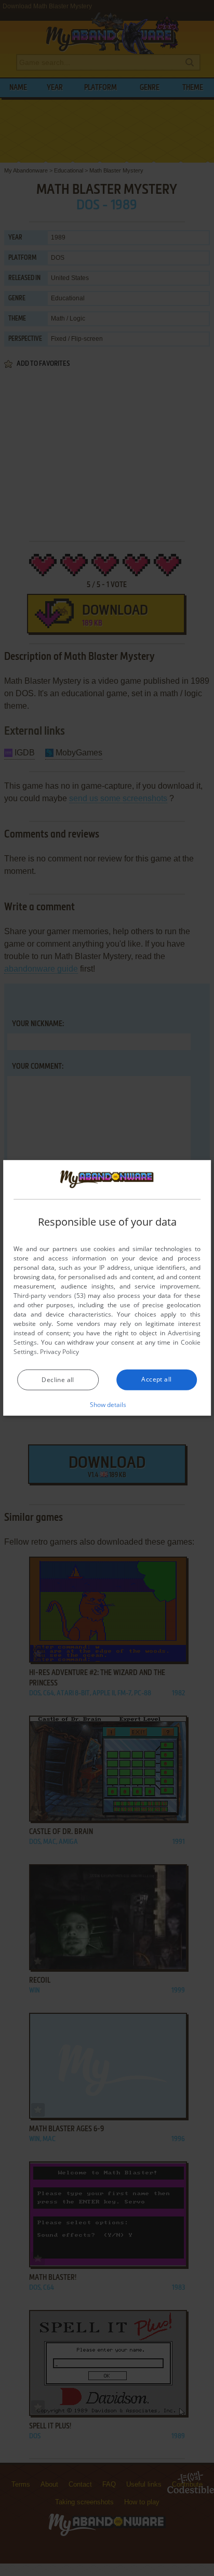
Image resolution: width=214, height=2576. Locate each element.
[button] (107, 1404)
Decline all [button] (58, 1380)
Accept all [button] (156, 1379)
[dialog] (107, 1288)
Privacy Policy (59, 1352)
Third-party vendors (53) (49, 1296)
